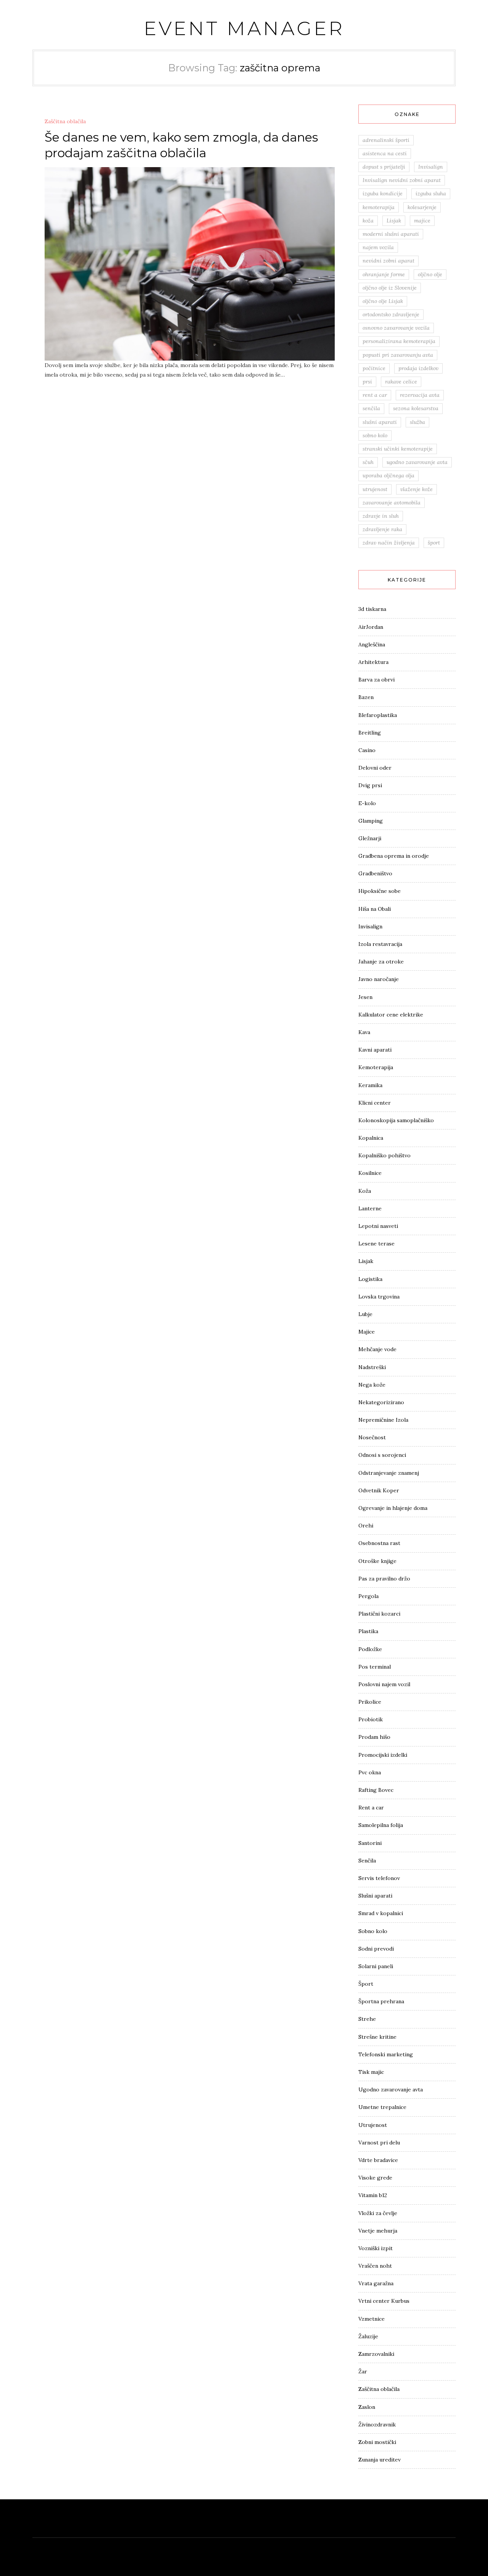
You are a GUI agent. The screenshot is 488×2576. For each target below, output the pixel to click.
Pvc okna (370, 1772)
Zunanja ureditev (380, 2460)
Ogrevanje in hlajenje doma (393, 1508)
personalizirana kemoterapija (399, 341)
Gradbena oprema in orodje (394, 856)
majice (422, 221)
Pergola (368, 1596)
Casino (367, 750)
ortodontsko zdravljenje (391, 314)
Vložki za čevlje (378, 2213)
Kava (364, 1032)
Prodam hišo (374, 1737)
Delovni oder (375, 768)
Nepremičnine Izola (383, 1420)
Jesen (365, 997)
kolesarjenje (422, 207)
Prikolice (370, 1702)
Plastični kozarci (379, 1614)
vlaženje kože (417, 489)
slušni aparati (380, 422)
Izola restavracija (380, 944)
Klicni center (375, 1103)
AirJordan (371, 627)
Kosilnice (370, 1173)
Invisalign (431, 167)
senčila (371, 408)
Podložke (370, 1649)
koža (368, 221)
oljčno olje (430, 274)
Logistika (370, 1279)
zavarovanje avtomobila (392, 503)
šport (434, 543)
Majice (367, 1332)
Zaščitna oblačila (65, 121)
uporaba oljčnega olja (388, 475)
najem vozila (378, 247)
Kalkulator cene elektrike (391, 1015)
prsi (367, 382)
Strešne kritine (377, 2037)
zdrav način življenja (389, 543)
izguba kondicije (383, 193)
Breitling (370, 733)
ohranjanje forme (384, 274)
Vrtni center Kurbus (384, 2301)
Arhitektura (373, 662)
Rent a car (371, 1808)
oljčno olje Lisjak (383, 301)
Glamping (371, 821)
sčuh (368, 462)
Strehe (367, 2019)
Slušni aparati (375, 1896)
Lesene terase (376, 1244)
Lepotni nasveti (378, 1226)
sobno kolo (375, 435)
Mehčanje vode (377, 1349)
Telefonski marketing (386, 2054)
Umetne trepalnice (382, 2107)
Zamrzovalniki (376, 2354)
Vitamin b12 (373, 2195)
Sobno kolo (373, 1931)
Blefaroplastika (378, 715)
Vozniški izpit (376, 2248)
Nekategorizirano (381, 1402)
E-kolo (367, 803)
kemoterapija (379, 207)
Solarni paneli (376, 1966)
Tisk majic (371, 2072)
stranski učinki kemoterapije (398, 449)
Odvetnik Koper (379, 1490)
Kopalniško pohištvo (384, 1155)
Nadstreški (372, 1367)
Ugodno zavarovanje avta (391, 2089)
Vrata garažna (376, 2283)
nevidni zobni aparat (388, 261)
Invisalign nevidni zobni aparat (402, 180)
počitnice (374, 368)
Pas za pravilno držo (384, 1579)
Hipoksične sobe (380, 891)
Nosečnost (372, 1437)
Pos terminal (375, 1667)
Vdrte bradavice (378, 2160)
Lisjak (394, 221)
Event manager (244, 28)
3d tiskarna (372, 609)
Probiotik (371, 1719)
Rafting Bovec (376, 1790)
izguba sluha (431, 193)
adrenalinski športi (386, 140)
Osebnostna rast (379, 1543)
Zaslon (367, 2407)
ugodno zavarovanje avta (417, 462)
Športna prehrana (381, 2001)
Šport (366, 1984)
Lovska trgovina (379, 1297)
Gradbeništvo (375, 873)
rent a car (375, 395)
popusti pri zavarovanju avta (398, 355)
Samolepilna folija (381, 1825)
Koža (365, 1191)
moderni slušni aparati (391, 234)
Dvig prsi (370, 785)
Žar (363, 2371)
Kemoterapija (376, 1067)
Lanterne (370, 1208)
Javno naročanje (379, 979)
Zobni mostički (377, 2442)
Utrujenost (373, 2125)
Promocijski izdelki (383, 1755)
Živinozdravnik (377, 2425)
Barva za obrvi (376, 680)
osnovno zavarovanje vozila (396, 328)
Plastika (368, 1631)
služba (417, 422)
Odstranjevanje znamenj (389, 1473)
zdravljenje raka (382, 529)
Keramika (370, 1085)
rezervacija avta (420, 395)
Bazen (366, 697)
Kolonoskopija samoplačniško (396, 1120)
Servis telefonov (379, 1878)
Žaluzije (368, 2336)
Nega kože (372, 1385)
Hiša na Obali (375, 909)
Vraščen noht (375, 2266)
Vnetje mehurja (378, 2231)
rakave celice (401, 382)
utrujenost (375, 489)
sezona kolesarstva (416, 408)
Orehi (366, 1526)
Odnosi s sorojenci (382, 1455)
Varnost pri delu (379, 2143)
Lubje (365, 1314)
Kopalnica (371, 1138)
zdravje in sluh (381, 516)
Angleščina (372, 644)
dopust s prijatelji (384, 167)
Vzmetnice (372, 2319)
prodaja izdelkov (418, 368)
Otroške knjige (377, 1561)
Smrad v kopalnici (381, 1913)
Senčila (367, 1861)
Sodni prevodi (376, 1949)
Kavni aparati (375, 1050)
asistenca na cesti (385, 153)
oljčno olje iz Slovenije (390, 288)
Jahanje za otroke (381, 962)
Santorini (370, 1843)
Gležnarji (370, 838)
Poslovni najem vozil (384, 1684)
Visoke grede (375, 2178)
